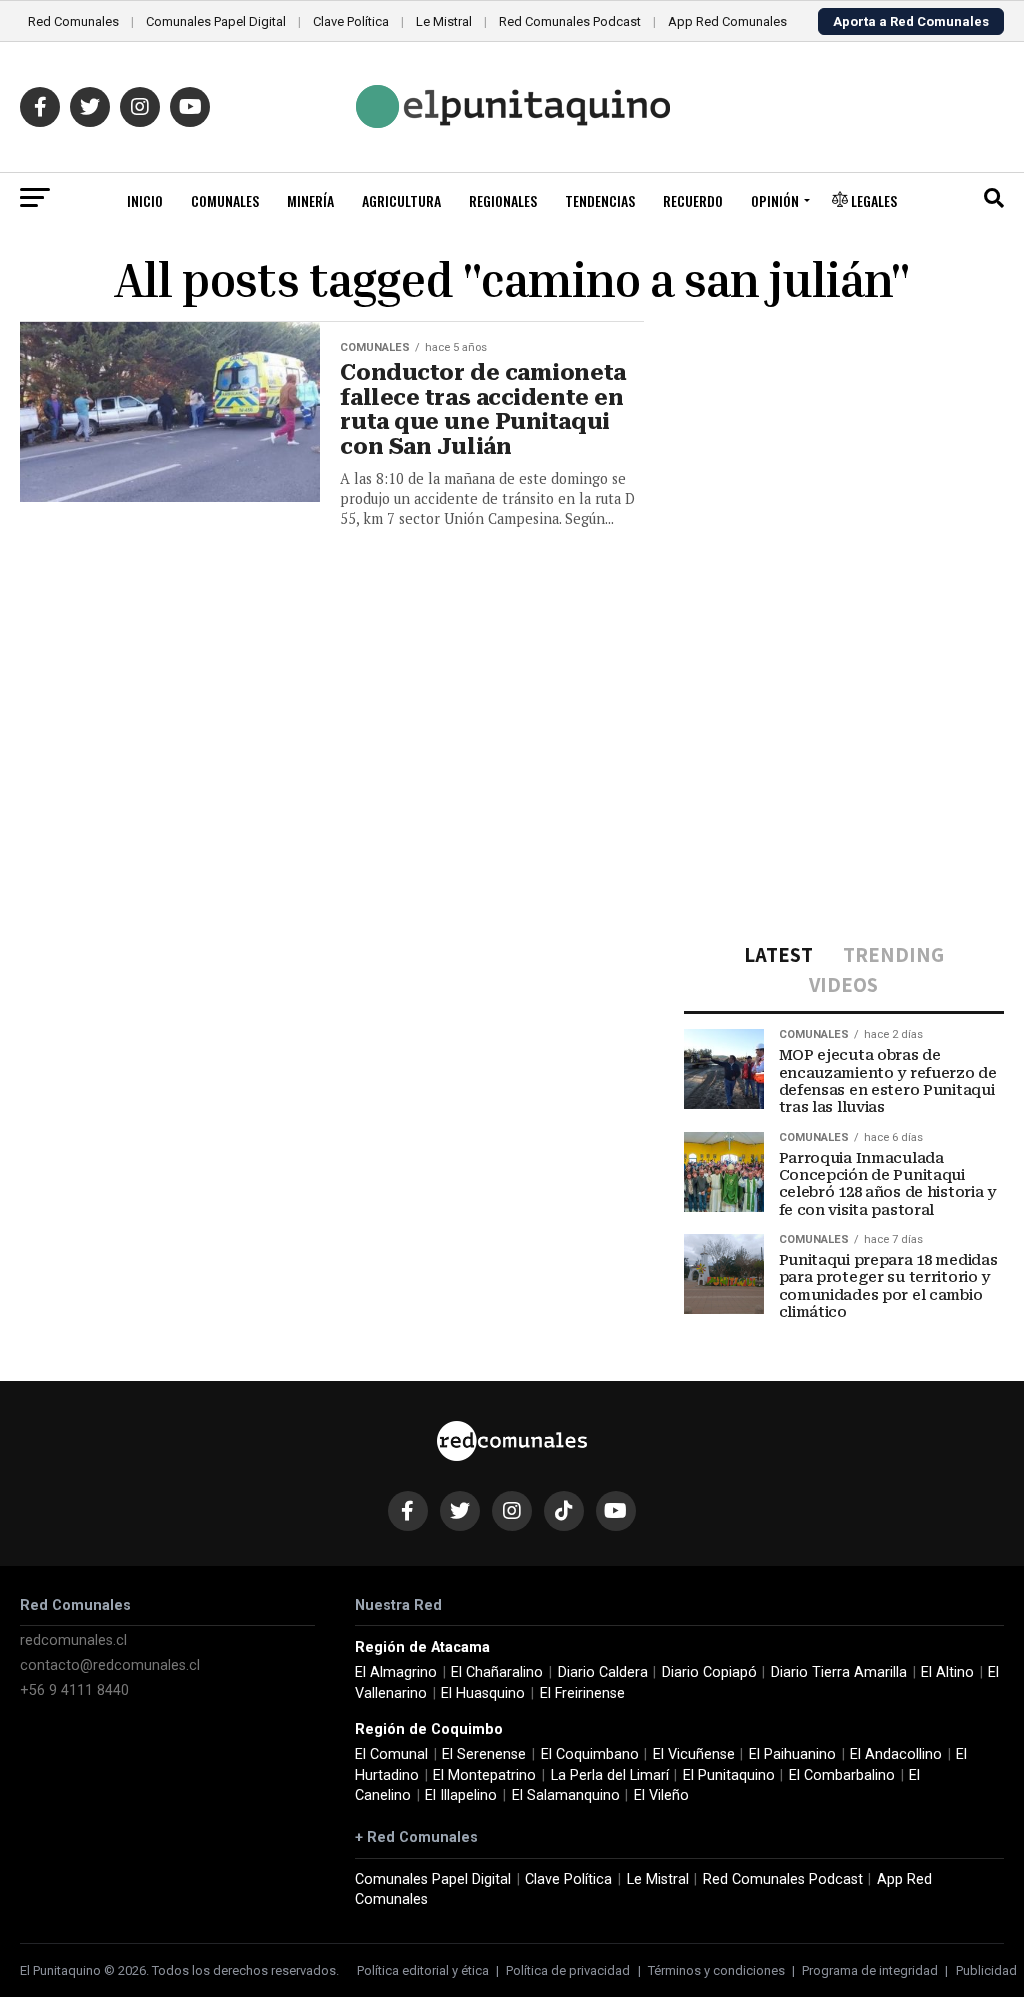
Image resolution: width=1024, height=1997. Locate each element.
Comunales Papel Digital (216, 21)
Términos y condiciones (716, 1970)
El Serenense (484, 1754)
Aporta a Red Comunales (911, 21)
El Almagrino (396, 1672)
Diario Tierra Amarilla (839, 1672)
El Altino (947, 1672)
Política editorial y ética (423, 1970)
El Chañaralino (497, 1672)
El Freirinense (582, 1693)
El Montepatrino (484, 1775)
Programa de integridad (870, 1970)
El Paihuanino (792, 1754)
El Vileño (661, 1795)
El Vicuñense (694, 1754)
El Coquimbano (590, 1754)
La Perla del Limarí (610, 1775)
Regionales (503, 200)
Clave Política (351, 21)
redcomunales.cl (73, 1640)
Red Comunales (73, 21)
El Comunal (391, 1754)
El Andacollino (896, 1754)
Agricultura (401, 200)
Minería (310, 200)
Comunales (225, 200)
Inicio (145, 200)
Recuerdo (693, 200)
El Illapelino (461, 1795)
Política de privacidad (568, 1970)
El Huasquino (483, 1693)
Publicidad (986, 1970)
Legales (872, 200)
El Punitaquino (729, 1775)
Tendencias (600, 200)
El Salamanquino (566, 1795)
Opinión (775, 200)
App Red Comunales (727, 21)
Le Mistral (444, 21)
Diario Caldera (603, 1672)
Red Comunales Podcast (570, 21)
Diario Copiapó (709, 1672)
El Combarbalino (842, 1775)
